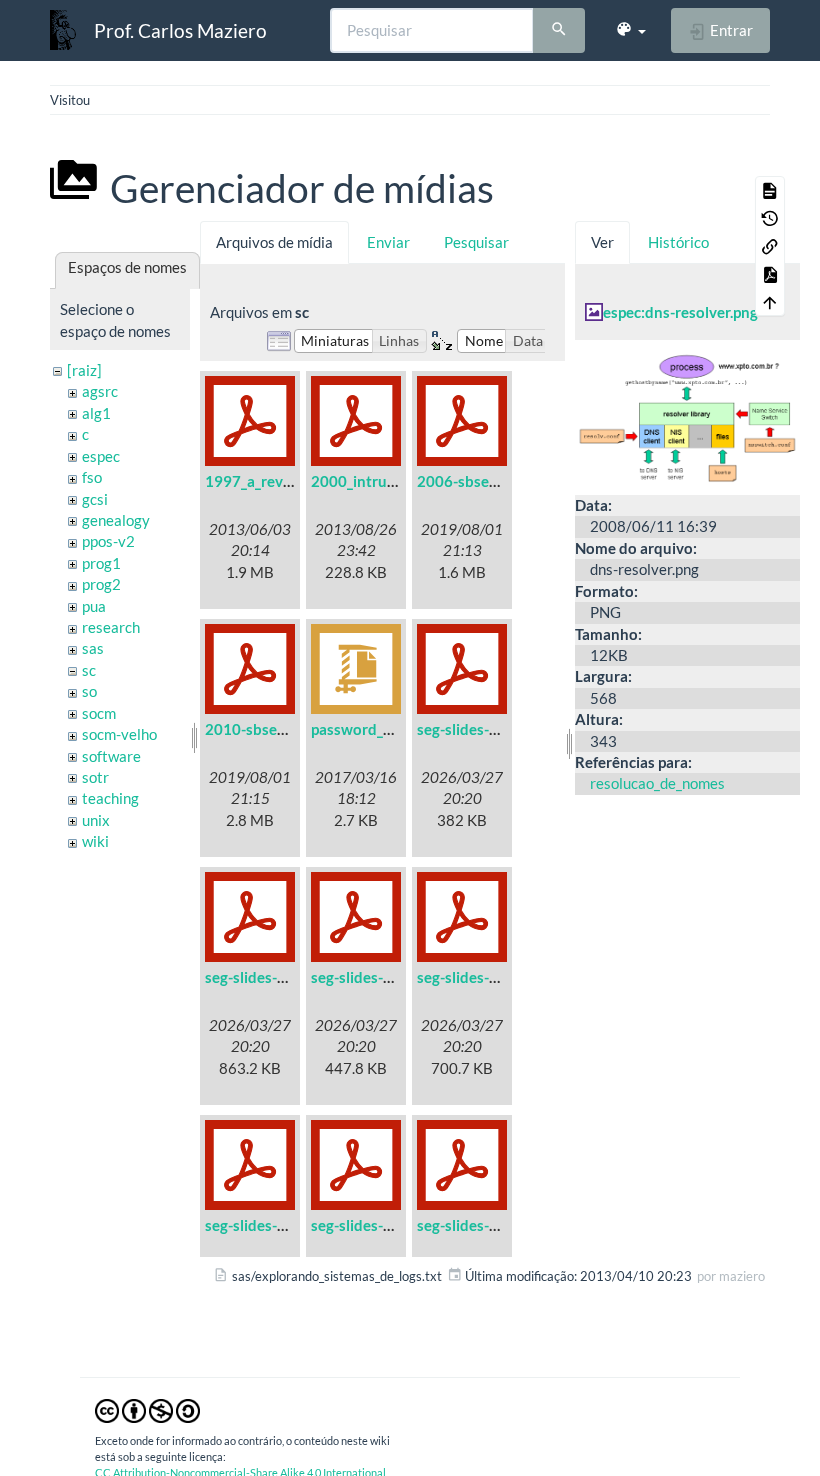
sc (89, 670)
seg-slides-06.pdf (368, 1225)
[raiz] (84, 370)
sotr (95, 777)
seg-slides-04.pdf (474, 977)
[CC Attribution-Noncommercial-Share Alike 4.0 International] (147, 1409)
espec (101, 456)
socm (99, 713)
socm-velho (119, 734)
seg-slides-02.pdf (262, 977)
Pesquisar (476, 242)
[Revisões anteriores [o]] (770, 218)
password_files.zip (372, 729)
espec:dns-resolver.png (680, 312)
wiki (95, 841)
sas (93, 648)
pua (94, 606)
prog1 (101, 563)
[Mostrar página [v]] (770, 190)
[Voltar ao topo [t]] (770, 302)
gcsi (95, 499)
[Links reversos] (770, 246)
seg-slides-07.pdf (474, 1225)
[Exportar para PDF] (770, 274)
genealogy (116, 520)
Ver (602, 242)
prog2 (101, 584)
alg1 (96, 413)
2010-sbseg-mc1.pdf (274, 729)
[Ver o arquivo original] (687, 415)
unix (96, 820)
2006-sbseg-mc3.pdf (486, 481)
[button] (630, 30)
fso (92, 477)
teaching (110, 798)
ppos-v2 (108, 541)
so (89, 691)
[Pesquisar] (559, 31)
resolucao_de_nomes (657, 783)
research (111, 627)
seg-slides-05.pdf (262, 1225)
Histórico (678, 242)
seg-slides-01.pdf (474, 729)
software (111, 756)
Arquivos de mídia (274, 242)
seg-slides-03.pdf (368, 977)
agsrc (100, 391)
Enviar (388, 242)
